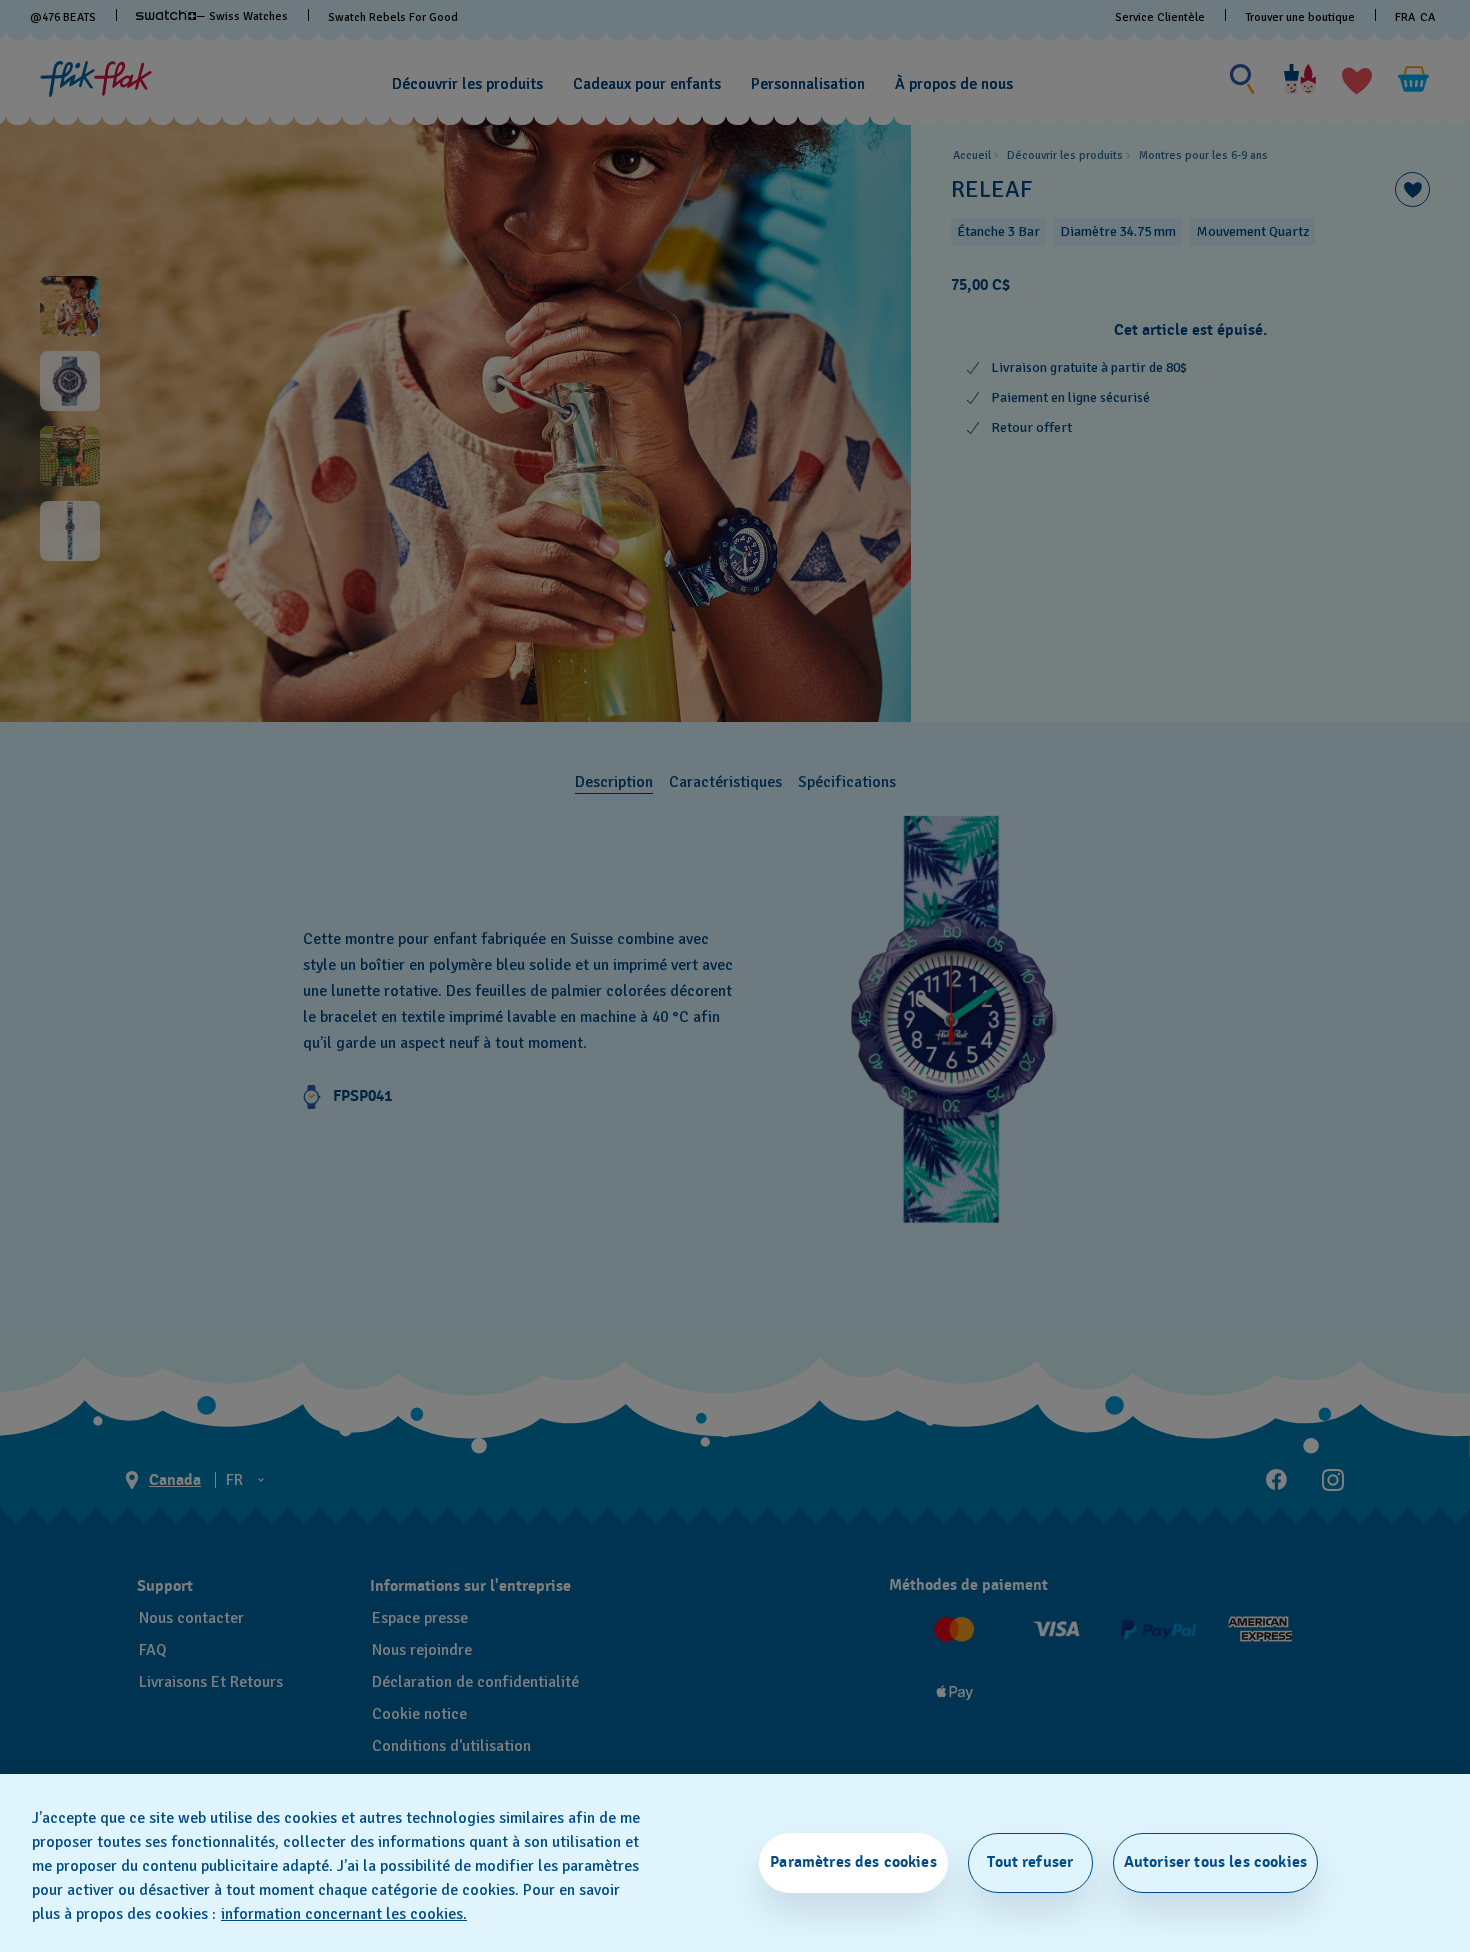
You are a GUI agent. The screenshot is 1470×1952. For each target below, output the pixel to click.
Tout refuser (1030, 1862)
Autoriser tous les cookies (1215, 1862)
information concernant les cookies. (344, 1914)
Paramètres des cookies (853, 1862)
